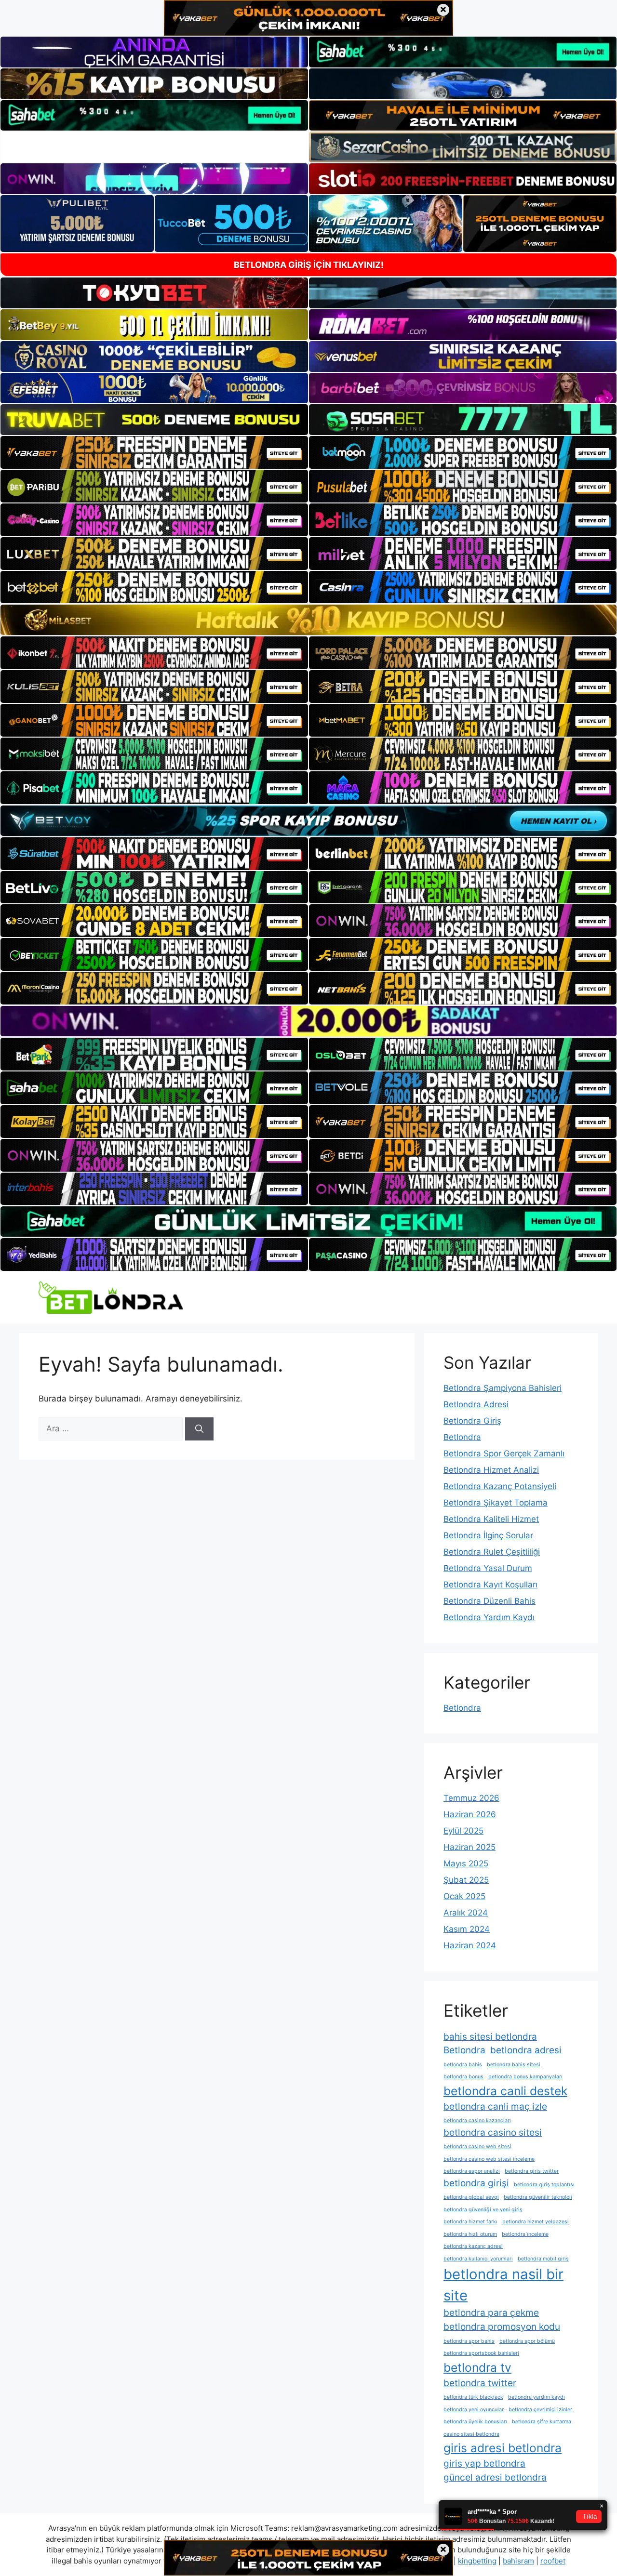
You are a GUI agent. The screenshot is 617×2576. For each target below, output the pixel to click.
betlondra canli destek (505, 2091)
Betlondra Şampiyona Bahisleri (503, 1388)
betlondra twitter (480, 2383)
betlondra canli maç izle (495, 2107)
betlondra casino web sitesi (477, 2147)
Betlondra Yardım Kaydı (489, 1617)
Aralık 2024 (466, 1913)
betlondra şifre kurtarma (542, 2422)
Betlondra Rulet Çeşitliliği (492, 1552)
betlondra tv (477, 2367)
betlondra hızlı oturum (470, 2234)
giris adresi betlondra (503, 2448)
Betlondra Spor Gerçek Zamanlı (504, 1453)
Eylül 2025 (463, 1831)
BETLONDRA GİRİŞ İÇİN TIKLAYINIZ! (309, 265)
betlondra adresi (526, 2050)
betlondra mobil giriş (543, 2259)
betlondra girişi (476, 2183)
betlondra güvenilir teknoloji (538, 2197)
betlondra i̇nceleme (525, 2234)
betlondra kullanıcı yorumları (478, 2259)
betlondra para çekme (491, 2313)
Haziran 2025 (469, 1847)
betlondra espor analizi (472, 2171)
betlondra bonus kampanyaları (525, 2077)
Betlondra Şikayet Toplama (496, 1503)
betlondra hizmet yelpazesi (536, 2222)
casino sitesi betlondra (471, 2434)
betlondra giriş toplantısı (544, 2185)
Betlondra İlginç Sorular (488, 1535)
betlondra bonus (463, 2077)
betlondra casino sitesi (493, 2133)
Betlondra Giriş (472, 1421)
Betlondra (462, 1437)
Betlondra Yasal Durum (488, 1568)
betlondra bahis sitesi (514, 2065)
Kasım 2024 (467, 1929)
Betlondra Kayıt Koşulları (490, 1585)
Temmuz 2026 (471, 1798)
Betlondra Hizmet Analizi (491, 1470)
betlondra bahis (463, 2065)
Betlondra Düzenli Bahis (490, 1601)
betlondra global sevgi (471, 2197)
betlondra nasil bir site (503, 2285)
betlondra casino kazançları (477, 2120)
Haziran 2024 (470, 1945)
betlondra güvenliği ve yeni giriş (483, 2210)
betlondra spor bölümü (527, 2341)
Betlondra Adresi (476, 1404)
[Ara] (199, 1429)
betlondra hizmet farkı (470, 2222)
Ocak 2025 (464, 1896)
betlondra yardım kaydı (537, 2397)
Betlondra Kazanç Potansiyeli (500, 1486)
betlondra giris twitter (532, 2171)
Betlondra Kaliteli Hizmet (491, 1519)
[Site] (154, 452)
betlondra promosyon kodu (502, 2327)
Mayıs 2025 (466, 1863)
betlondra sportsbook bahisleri (481, 2353)
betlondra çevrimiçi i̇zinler (540, 2410)
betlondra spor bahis (469, 2341)
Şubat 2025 (466, 1880)
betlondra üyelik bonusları (475, 2422)
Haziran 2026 (470, 1814)
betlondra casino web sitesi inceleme (489, 2159)
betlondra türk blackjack (473, 2397)
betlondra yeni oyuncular (474, 2410)
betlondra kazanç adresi (473, 2246)
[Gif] (308, 620)
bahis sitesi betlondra (490, 2037)
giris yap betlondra (484, 2464)
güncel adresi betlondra (495, 2477)
